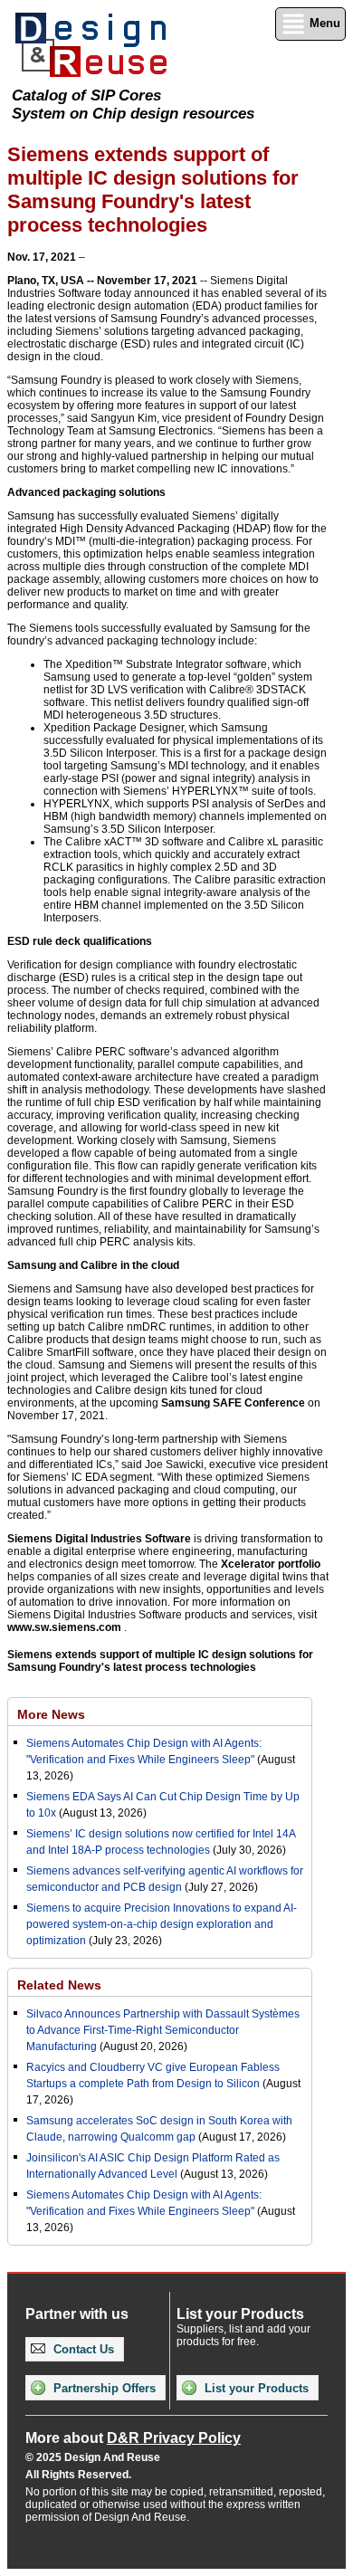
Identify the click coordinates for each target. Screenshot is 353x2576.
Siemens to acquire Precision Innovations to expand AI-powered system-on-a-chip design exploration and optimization (162, 1924)
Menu (323, 23)
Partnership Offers (103, 2388)
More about (133, 2438)
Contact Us (82, 2349)
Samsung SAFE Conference (233, 1403)
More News (51, 1714)
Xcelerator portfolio (271, 1564)
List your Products (255, 2388)
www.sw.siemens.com (64, 1627)
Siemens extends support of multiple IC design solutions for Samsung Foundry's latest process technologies (160, 1661)
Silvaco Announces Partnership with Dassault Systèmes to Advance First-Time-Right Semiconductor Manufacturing (163, 2030)
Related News (59, 1985)
